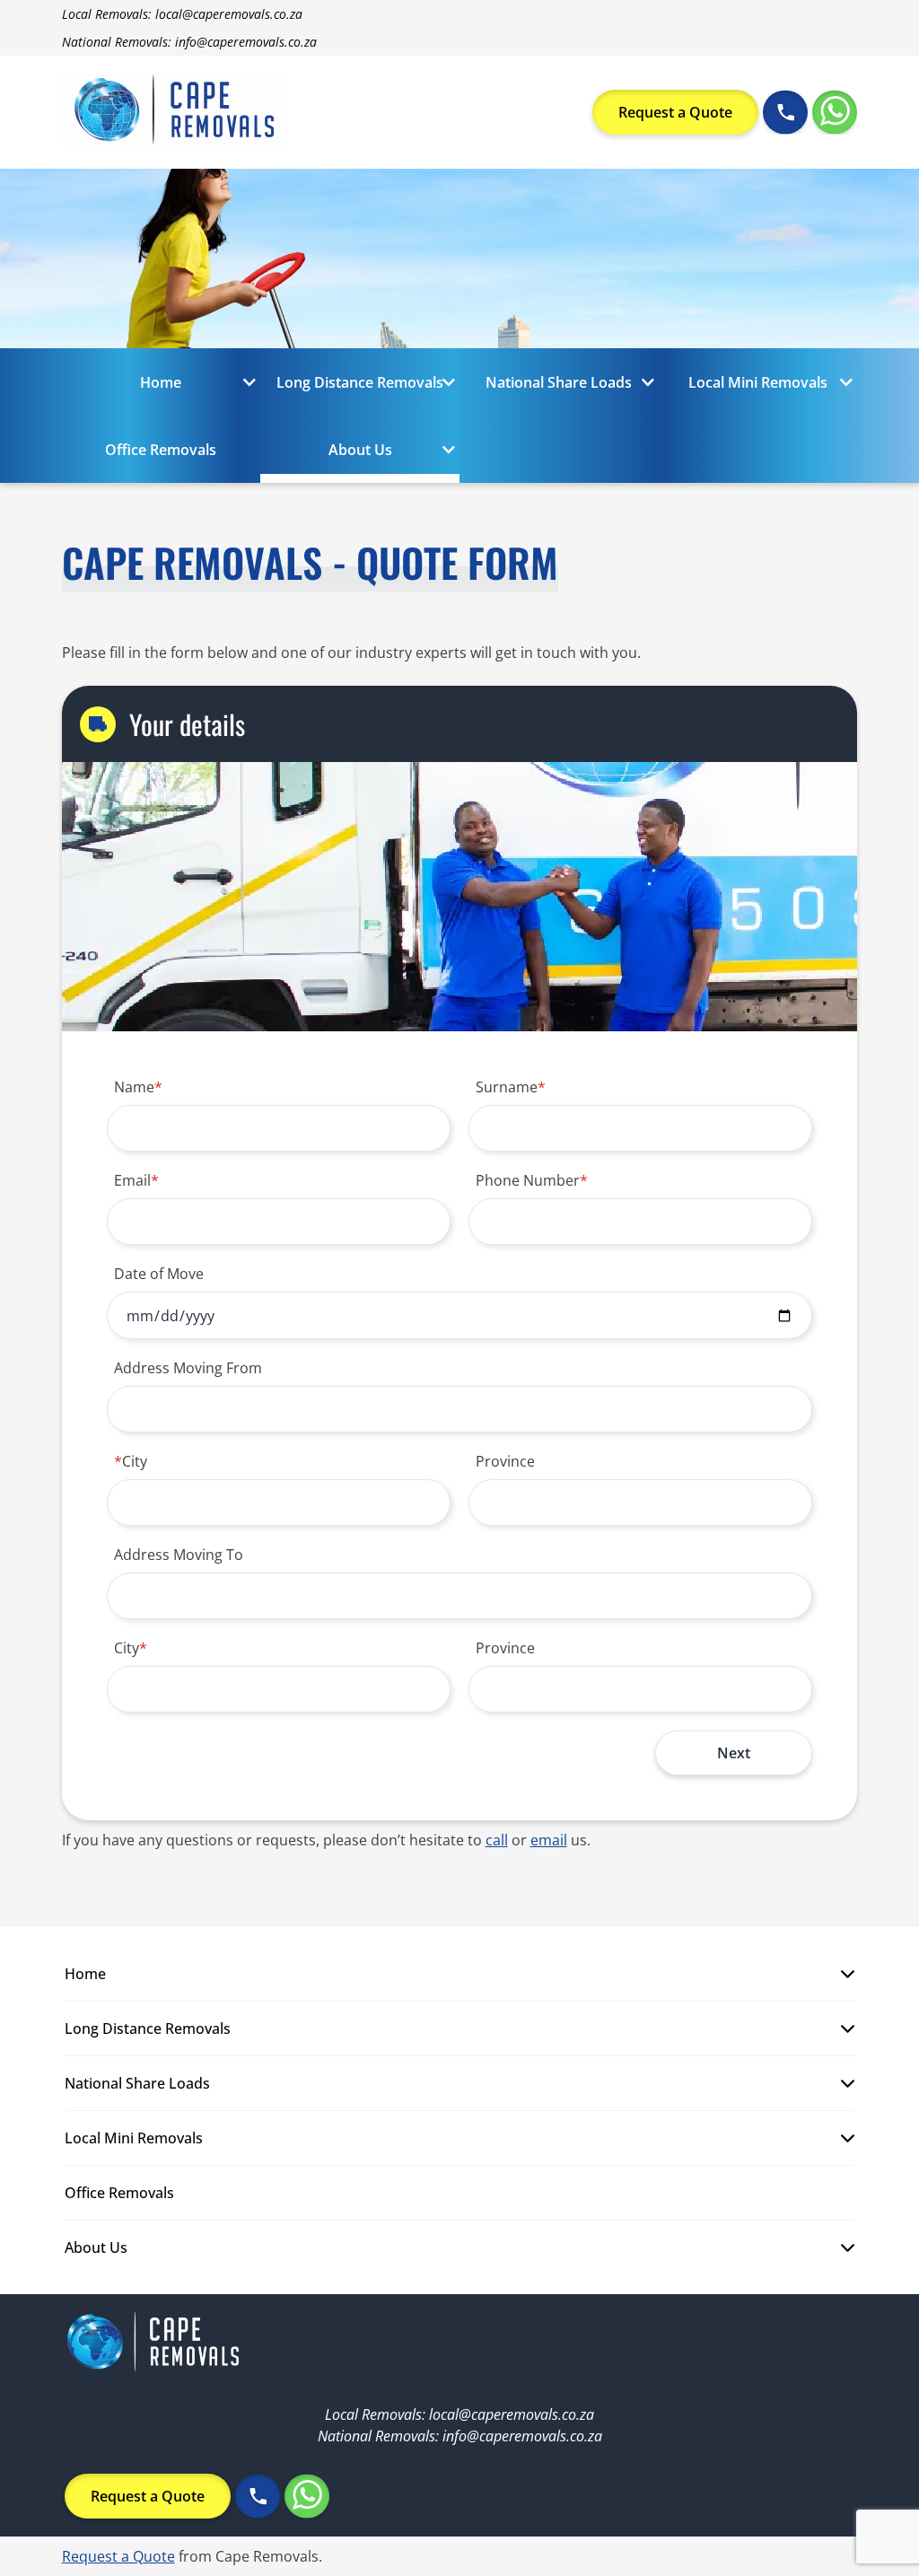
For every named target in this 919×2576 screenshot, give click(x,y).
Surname (511, 1087)
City (131, 1461)
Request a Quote (675, 112)
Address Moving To (179, 1555)
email (549, 1840)
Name (138, 1087)
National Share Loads (559, 382)
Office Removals (161, 450)
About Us (360, 450)
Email (136, 1180)
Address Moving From (188, 1368)
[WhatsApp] (835, 112)
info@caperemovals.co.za (246, 42)
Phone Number (532, 1180)
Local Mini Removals (758, 382)
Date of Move (159, 1274)
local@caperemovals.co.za (229, 14)
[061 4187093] (785, 112)
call (497, 1840)
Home (161, 382)
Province (505, 1461)
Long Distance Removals (360, 382)
